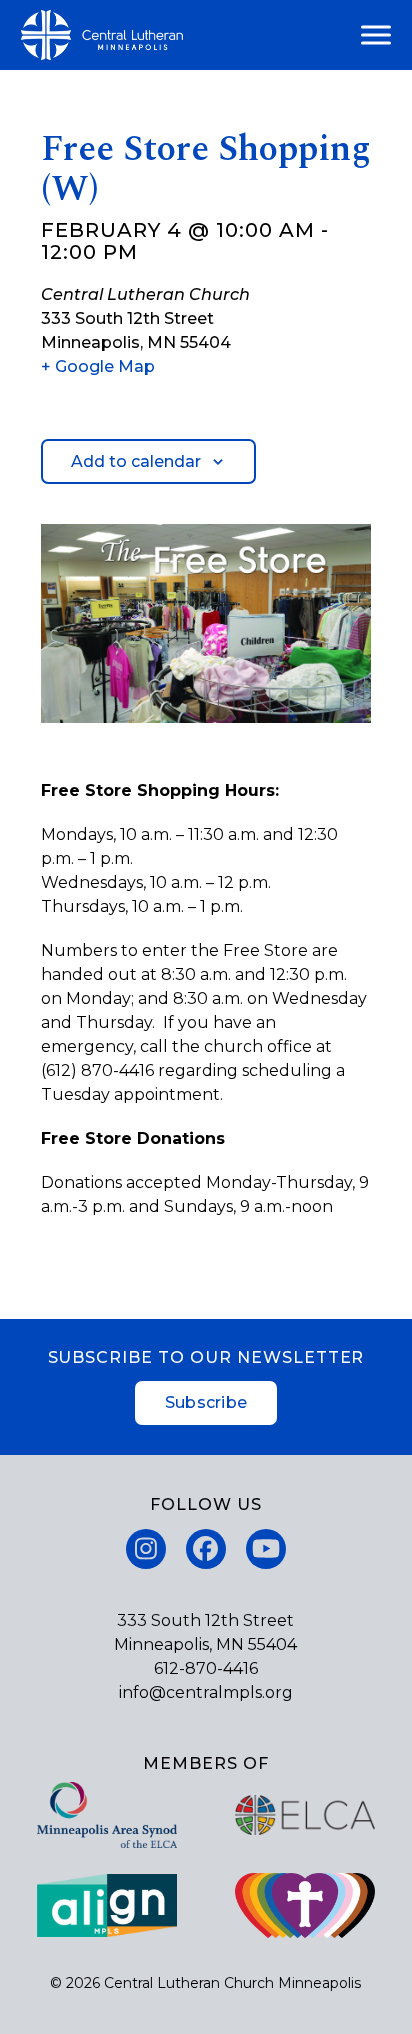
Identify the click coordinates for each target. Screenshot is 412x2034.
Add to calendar (136, 461)
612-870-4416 (206, 1668)
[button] (376, 35)
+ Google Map (98, 366)
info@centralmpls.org (206, 1692)
